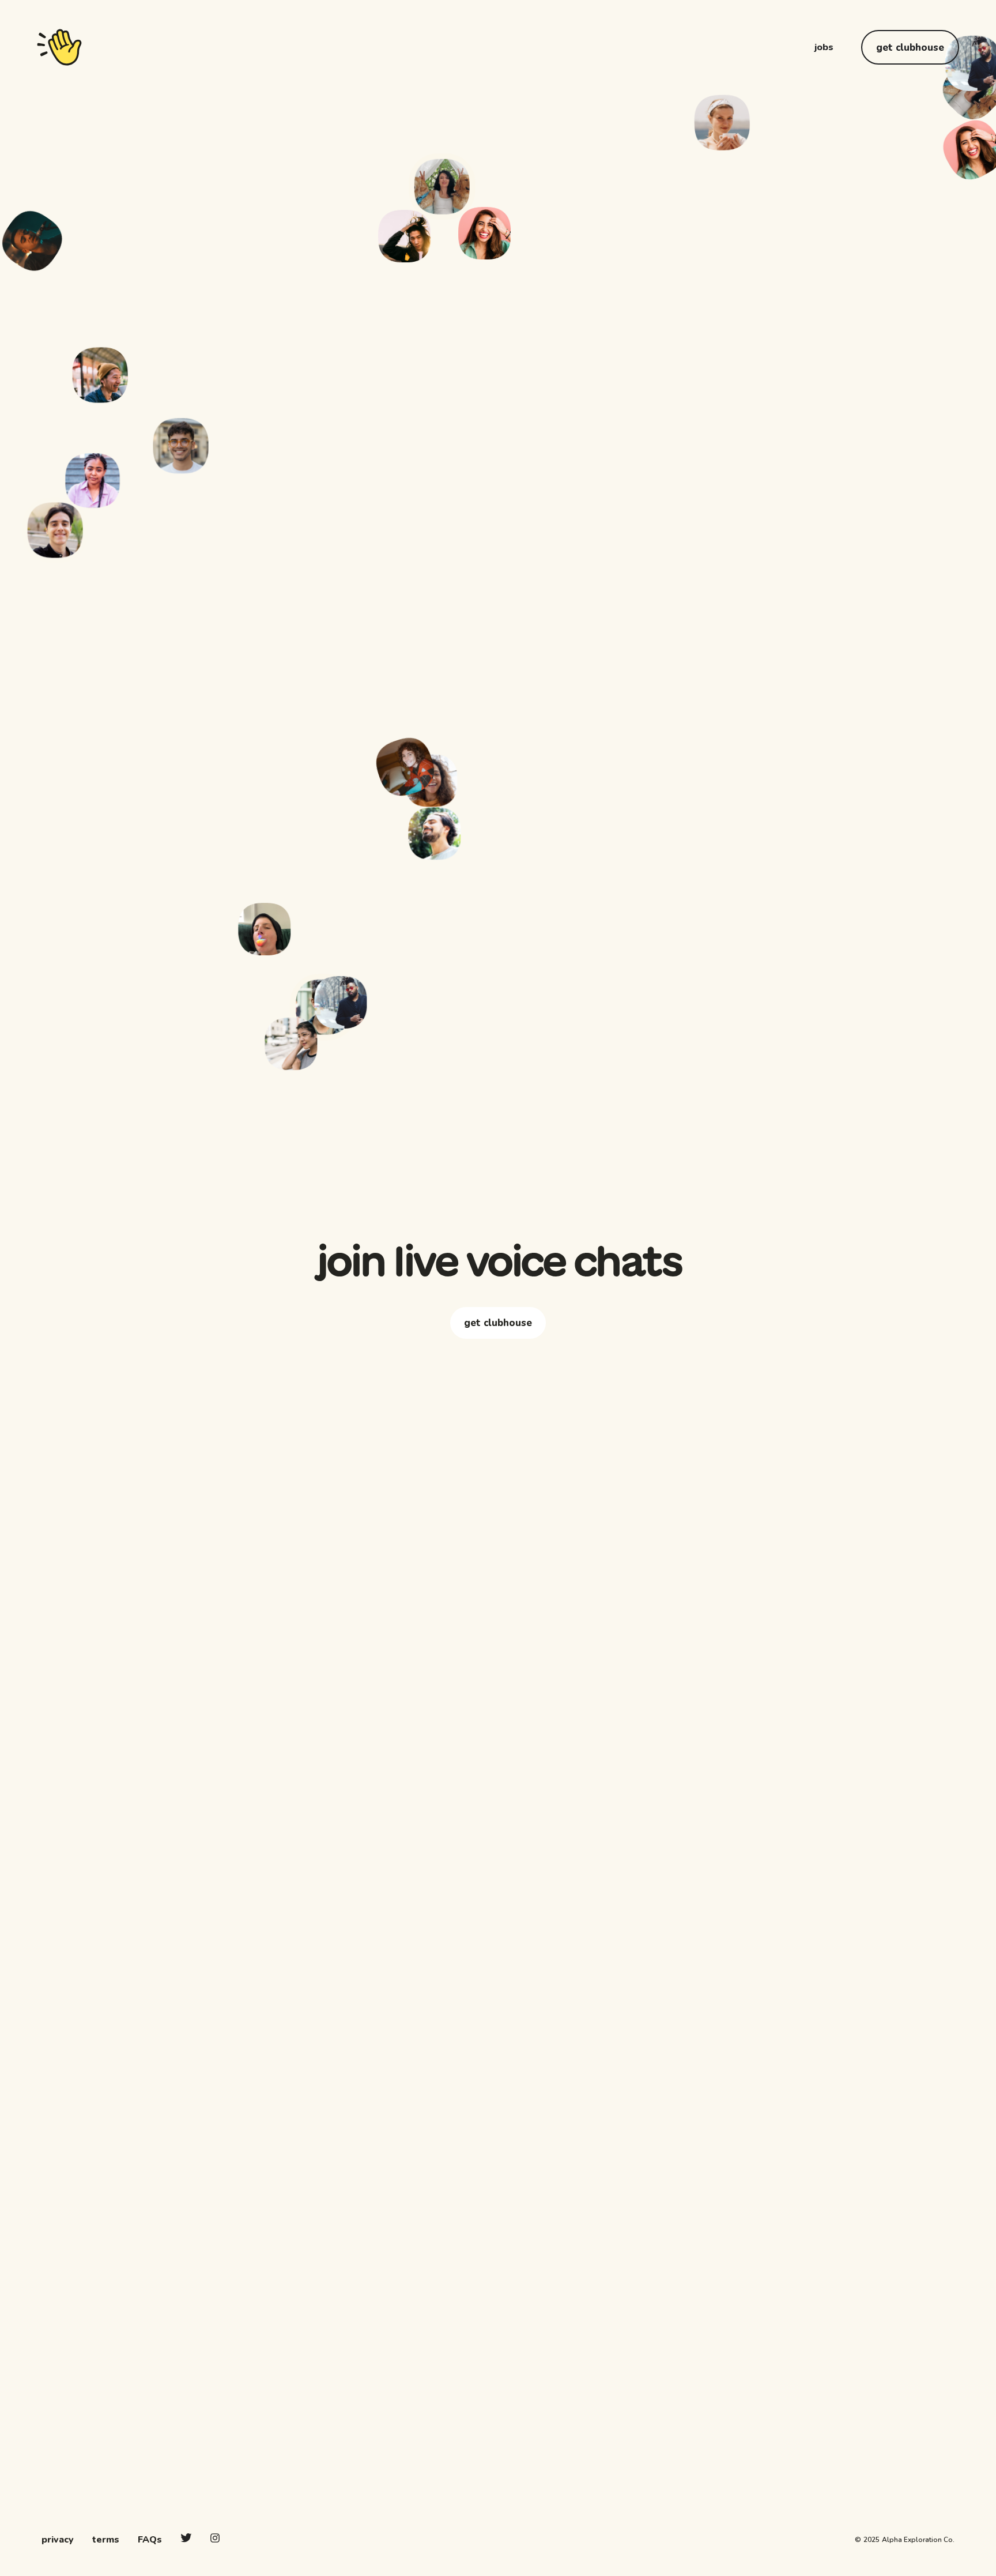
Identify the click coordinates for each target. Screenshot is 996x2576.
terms (106, 2540)
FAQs (150, 2540)
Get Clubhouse (910, 48)
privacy (58, 2540)
